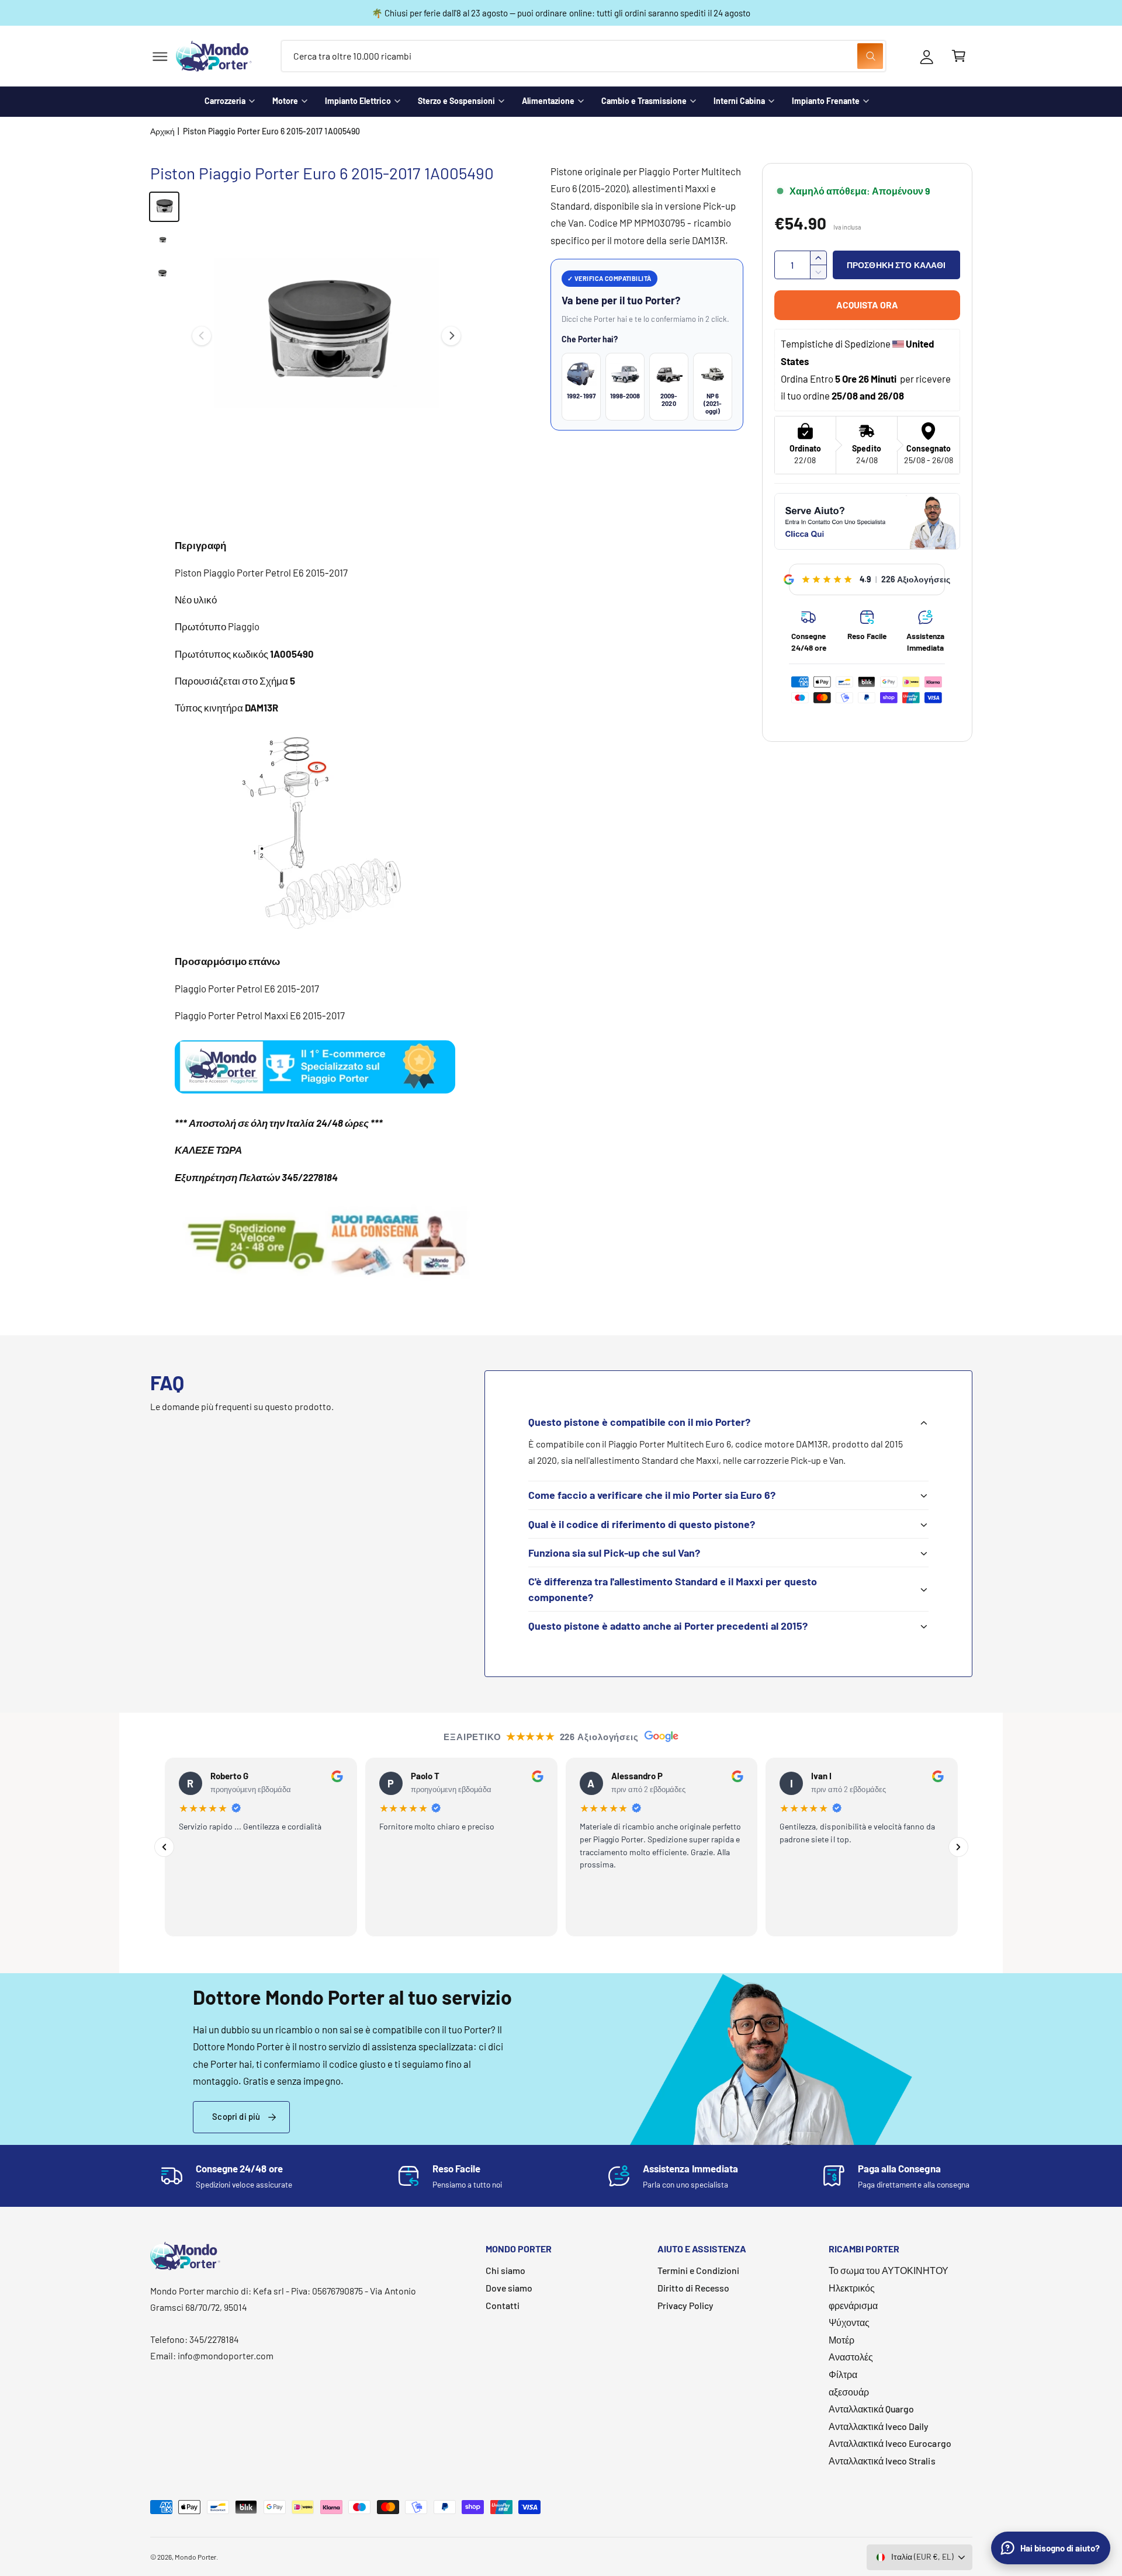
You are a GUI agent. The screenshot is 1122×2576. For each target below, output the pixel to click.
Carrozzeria (225, 101)
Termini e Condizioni (698, 2270)
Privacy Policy (685, 2305)
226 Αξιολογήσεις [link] (916, 579)
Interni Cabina (739, 101)
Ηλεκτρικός (852, 2288)
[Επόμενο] (958, 1847)
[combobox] (583, 56)
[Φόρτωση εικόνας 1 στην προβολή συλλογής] (164, 207)
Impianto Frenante (826, 101)
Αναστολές (851, 2357)
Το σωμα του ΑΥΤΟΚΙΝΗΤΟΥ (889, 2270)
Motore (285, 101)
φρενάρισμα (853, 2305)
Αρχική (162, 131)
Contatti (503, 2305)
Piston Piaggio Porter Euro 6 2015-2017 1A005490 (271, 131)
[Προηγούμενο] (164, 1847)
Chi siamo (505, 2270)
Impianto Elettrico (358, 101)
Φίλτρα (843, 2374)
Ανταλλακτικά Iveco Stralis (882, 2461)
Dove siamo (509, 2288)
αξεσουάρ (849, 2392)
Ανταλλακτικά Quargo (871, 2409)
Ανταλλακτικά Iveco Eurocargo (890, 2443)
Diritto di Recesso (693, 2288)
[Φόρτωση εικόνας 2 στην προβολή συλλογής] (164, 241)
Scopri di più (236, 2116)
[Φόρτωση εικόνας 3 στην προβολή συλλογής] (164, 275)
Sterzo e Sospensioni (456, 101)
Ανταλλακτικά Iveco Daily (879, 2426)
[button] (160, 56)
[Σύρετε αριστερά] (202, 336)
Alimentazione (548, 101)
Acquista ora (867, 305)
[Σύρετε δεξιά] (451, 336)
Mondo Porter (195, 2557)
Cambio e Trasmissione (644, 101)
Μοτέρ (841, 2340)
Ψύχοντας (849, 2322)
